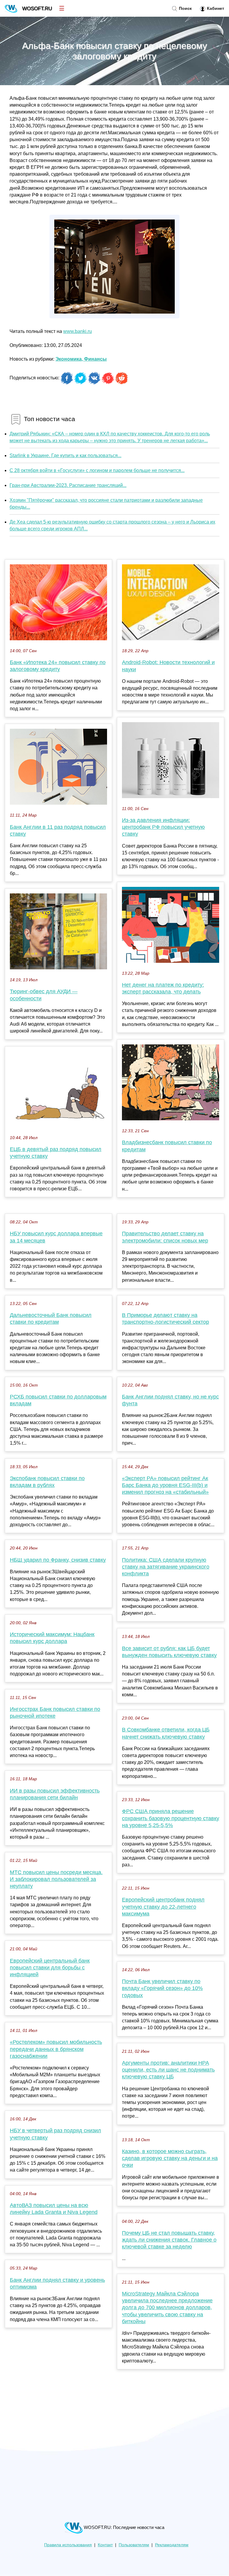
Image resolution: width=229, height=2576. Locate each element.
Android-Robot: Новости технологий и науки (168, 666)
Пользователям (134, 2545)
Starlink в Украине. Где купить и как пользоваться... (65, 455)
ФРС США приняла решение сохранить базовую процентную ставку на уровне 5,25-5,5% (171, 1818)
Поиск (185, 8)
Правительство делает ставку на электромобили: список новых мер (165, 1237)
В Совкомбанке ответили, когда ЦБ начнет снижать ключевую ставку (166, 1733)
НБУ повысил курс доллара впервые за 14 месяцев (56, 1237)
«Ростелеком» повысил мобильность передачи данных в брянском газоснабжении (56, 2049)
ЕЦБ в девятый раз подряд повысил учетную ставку (56, 1153)
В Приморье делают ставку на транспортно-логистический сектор (165, 1319)
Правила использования (68, 2545)
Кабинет (215, 8)
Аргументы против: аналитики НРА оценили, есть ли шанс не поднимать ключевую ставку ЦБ (168, 2070)
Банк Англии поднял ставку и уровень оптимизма (57, 2283)
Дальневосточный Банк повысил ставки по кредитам (51, 1319)
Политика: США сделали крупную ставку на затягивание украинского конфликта (166, 1567)
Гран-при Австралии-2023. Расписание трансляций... (68, 485)
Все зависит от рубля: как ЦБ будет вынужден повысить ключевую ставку (169, 1652)
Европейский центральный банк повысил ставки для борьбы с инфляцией (50, 1968)
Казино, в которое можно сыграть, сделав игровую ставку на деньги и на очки (170, 2158)
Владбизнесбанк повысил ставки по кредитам (167, 1146)
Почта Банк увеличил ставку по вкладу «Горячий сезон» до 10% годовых (162, 1988)
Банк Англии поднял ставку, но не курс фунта (170, 1400)
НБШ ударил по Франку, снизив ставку (58, 1560)
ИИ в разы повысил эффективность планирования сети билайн (55, 1794)
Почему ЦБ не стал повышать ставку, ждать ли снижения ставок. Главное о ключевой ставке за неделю (169, 2240)
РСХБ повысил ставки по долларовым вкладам (58, 1400)
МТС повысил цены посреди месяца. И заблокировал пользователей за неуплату (56, 1879)
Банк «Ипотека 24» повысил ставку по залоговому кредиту (58, 666)
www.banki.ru (78, 331)
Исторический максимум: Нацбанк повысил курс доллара (52, 1638)
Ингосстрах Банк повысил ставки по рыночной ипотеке (55, 1713)
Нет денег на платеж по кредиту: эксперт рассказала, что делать (163, 988)
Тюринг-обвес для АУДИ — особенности (44, 995)
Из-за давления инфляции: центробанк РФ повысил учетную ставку (163, 827)
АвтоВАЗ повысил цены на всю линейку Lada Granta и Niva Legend (54, 2209)
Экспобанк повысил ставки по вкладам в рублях (47, 1482)
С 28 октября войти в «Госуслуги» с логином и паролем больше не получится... (97, 470)
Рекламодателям (172, 2545)
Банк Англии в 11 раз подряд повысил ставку (58, 830)
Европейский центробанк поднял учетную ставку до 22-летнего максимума (163, 1907)
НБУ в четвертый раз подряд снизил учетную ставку (55, 2134)
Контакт (105, 2545)
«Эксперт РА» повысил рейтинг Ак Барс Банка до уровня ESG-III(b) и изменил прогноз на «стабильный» (165, 1485)
